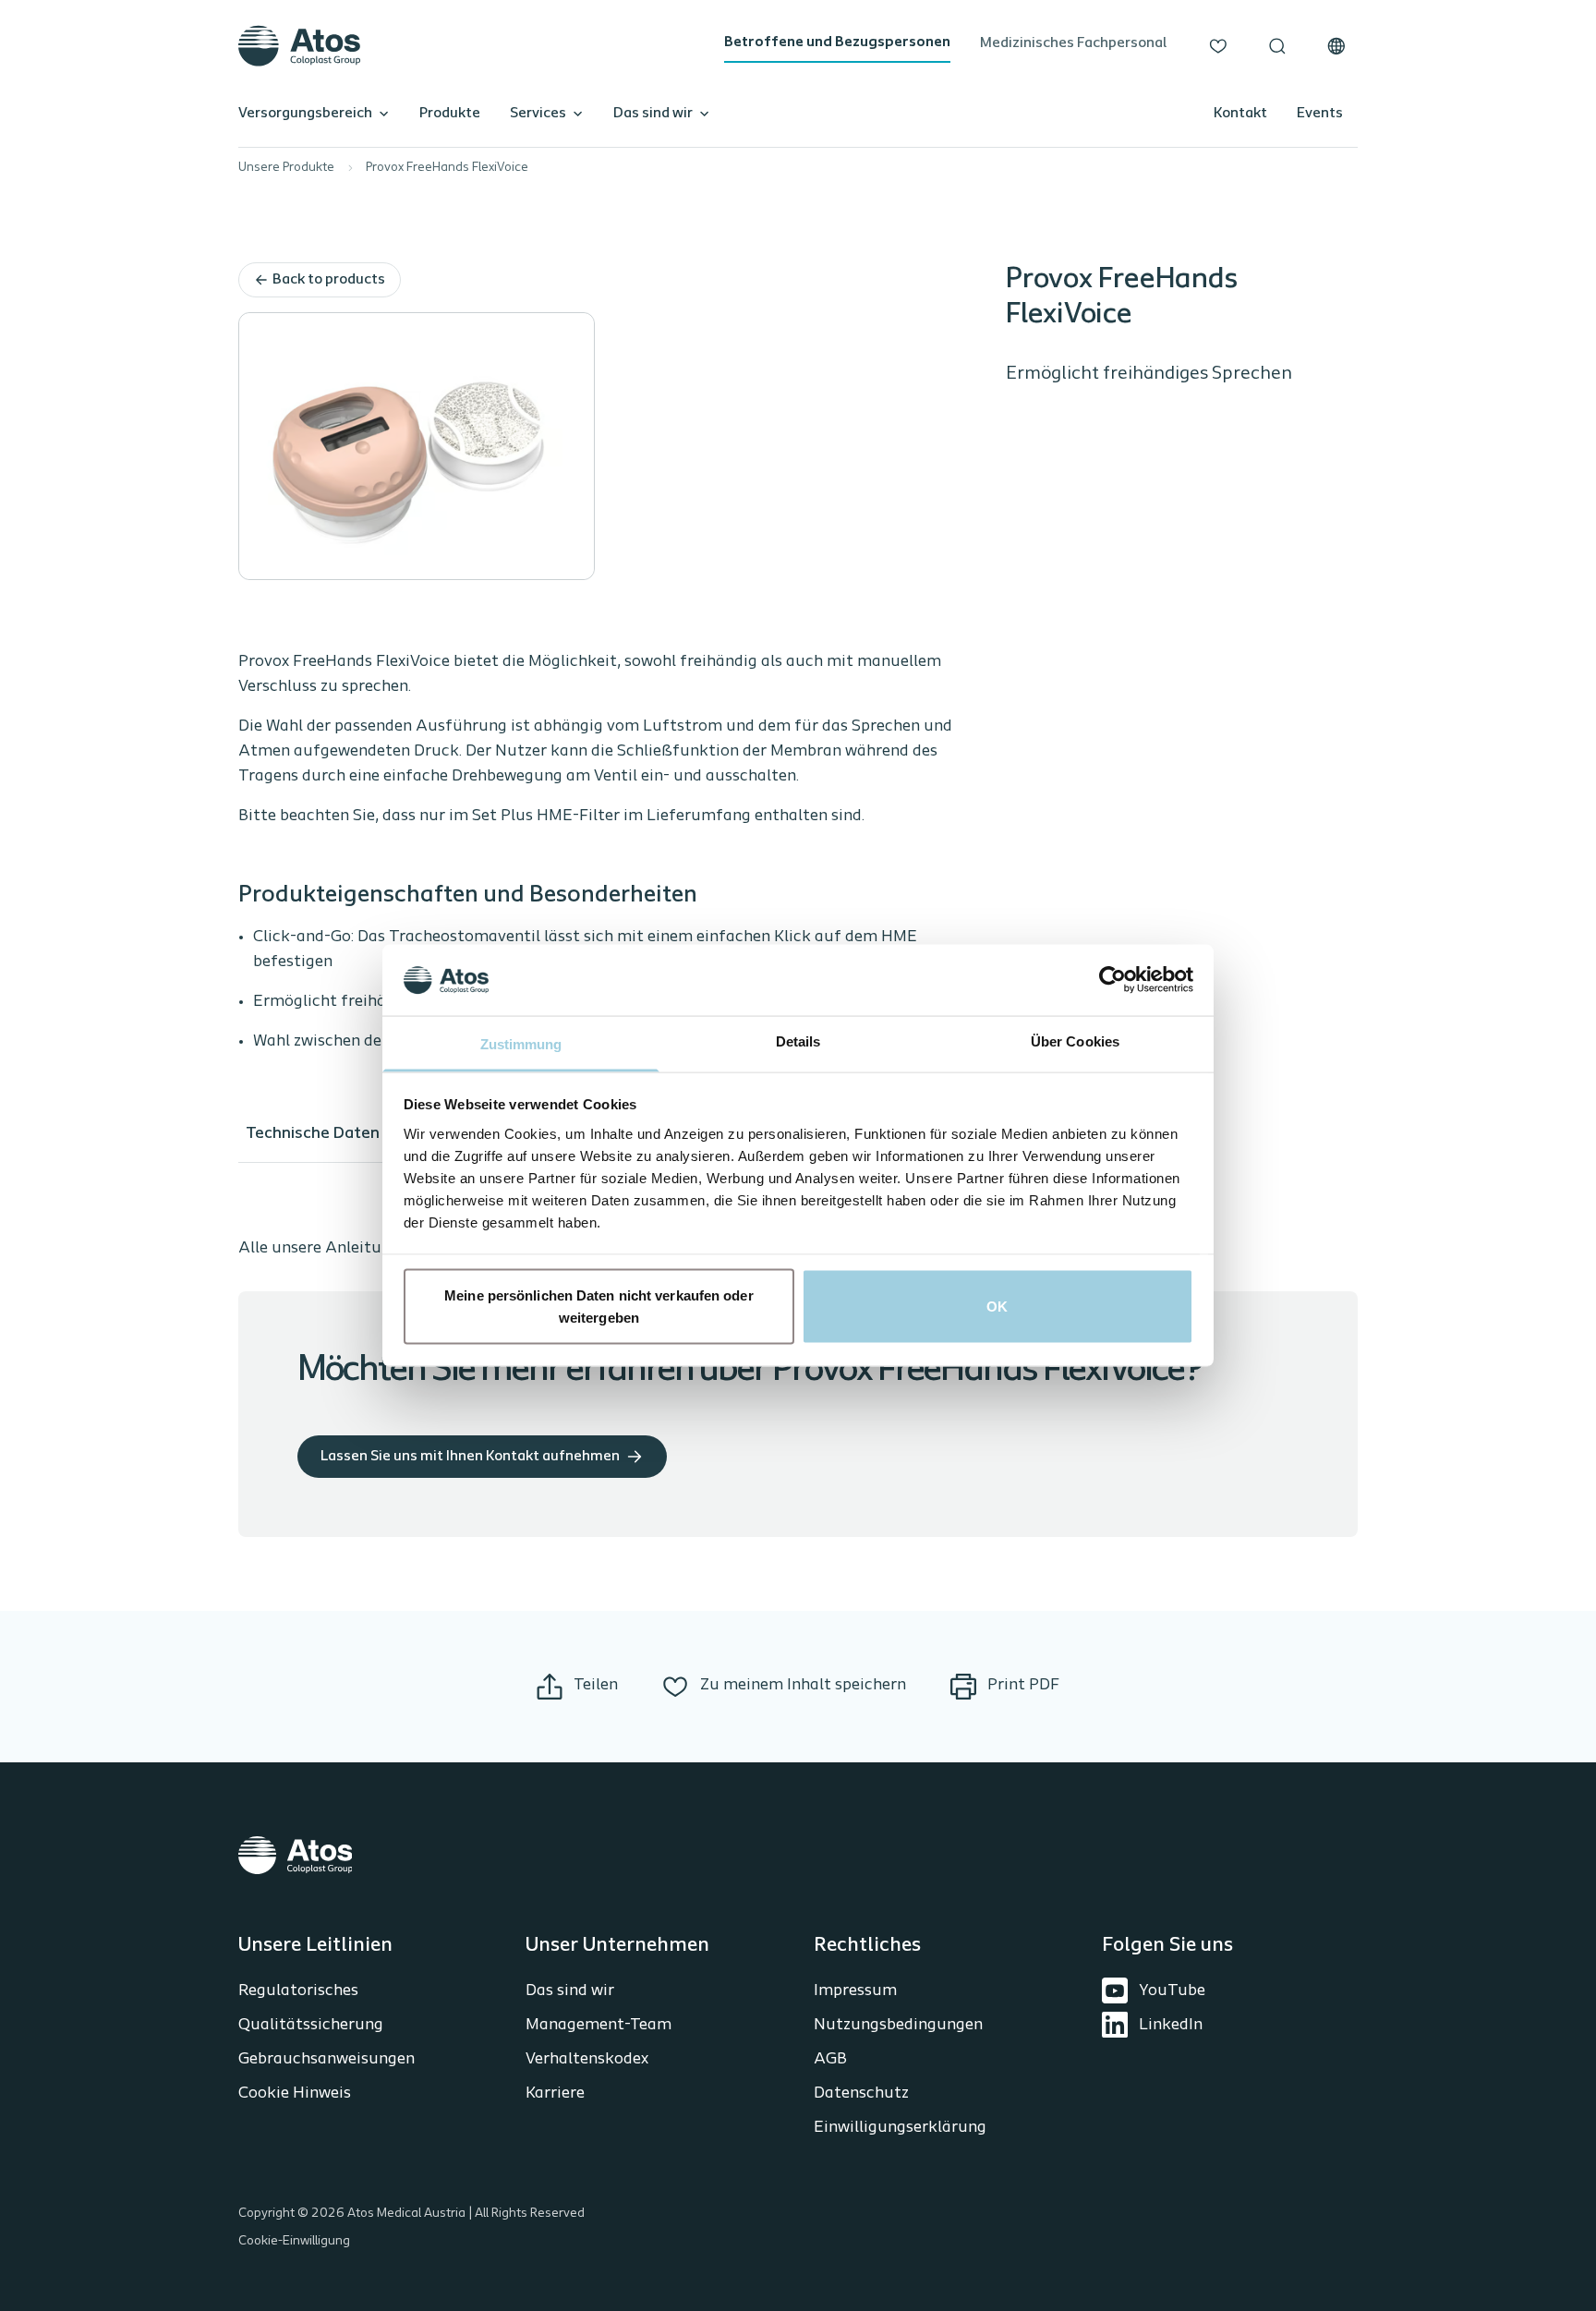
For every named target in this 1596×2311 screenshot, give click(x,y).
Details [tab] (798, 1041)
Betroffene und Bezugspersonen (837, 42)
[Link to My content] (1218, 46)
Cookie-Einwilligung (294, 2241)
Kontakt (1240, 114)
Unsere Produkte (286, 168)
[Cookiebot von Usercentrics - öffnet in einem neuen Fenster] (1112, 980)
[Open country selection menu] (1336, 46)
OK (997, 1307)
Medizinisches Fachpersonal (1073, 43)
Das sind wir (653, 114)
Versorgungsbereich (305, 114)
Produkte (450, 114)
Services (538, 114)
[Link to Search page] (1277, 46)
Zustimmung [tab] (521, 1043)
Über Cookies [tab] (1075, 1041)
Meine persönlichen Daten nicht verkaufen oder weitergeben (599, 1307)
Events (1320, 114)
